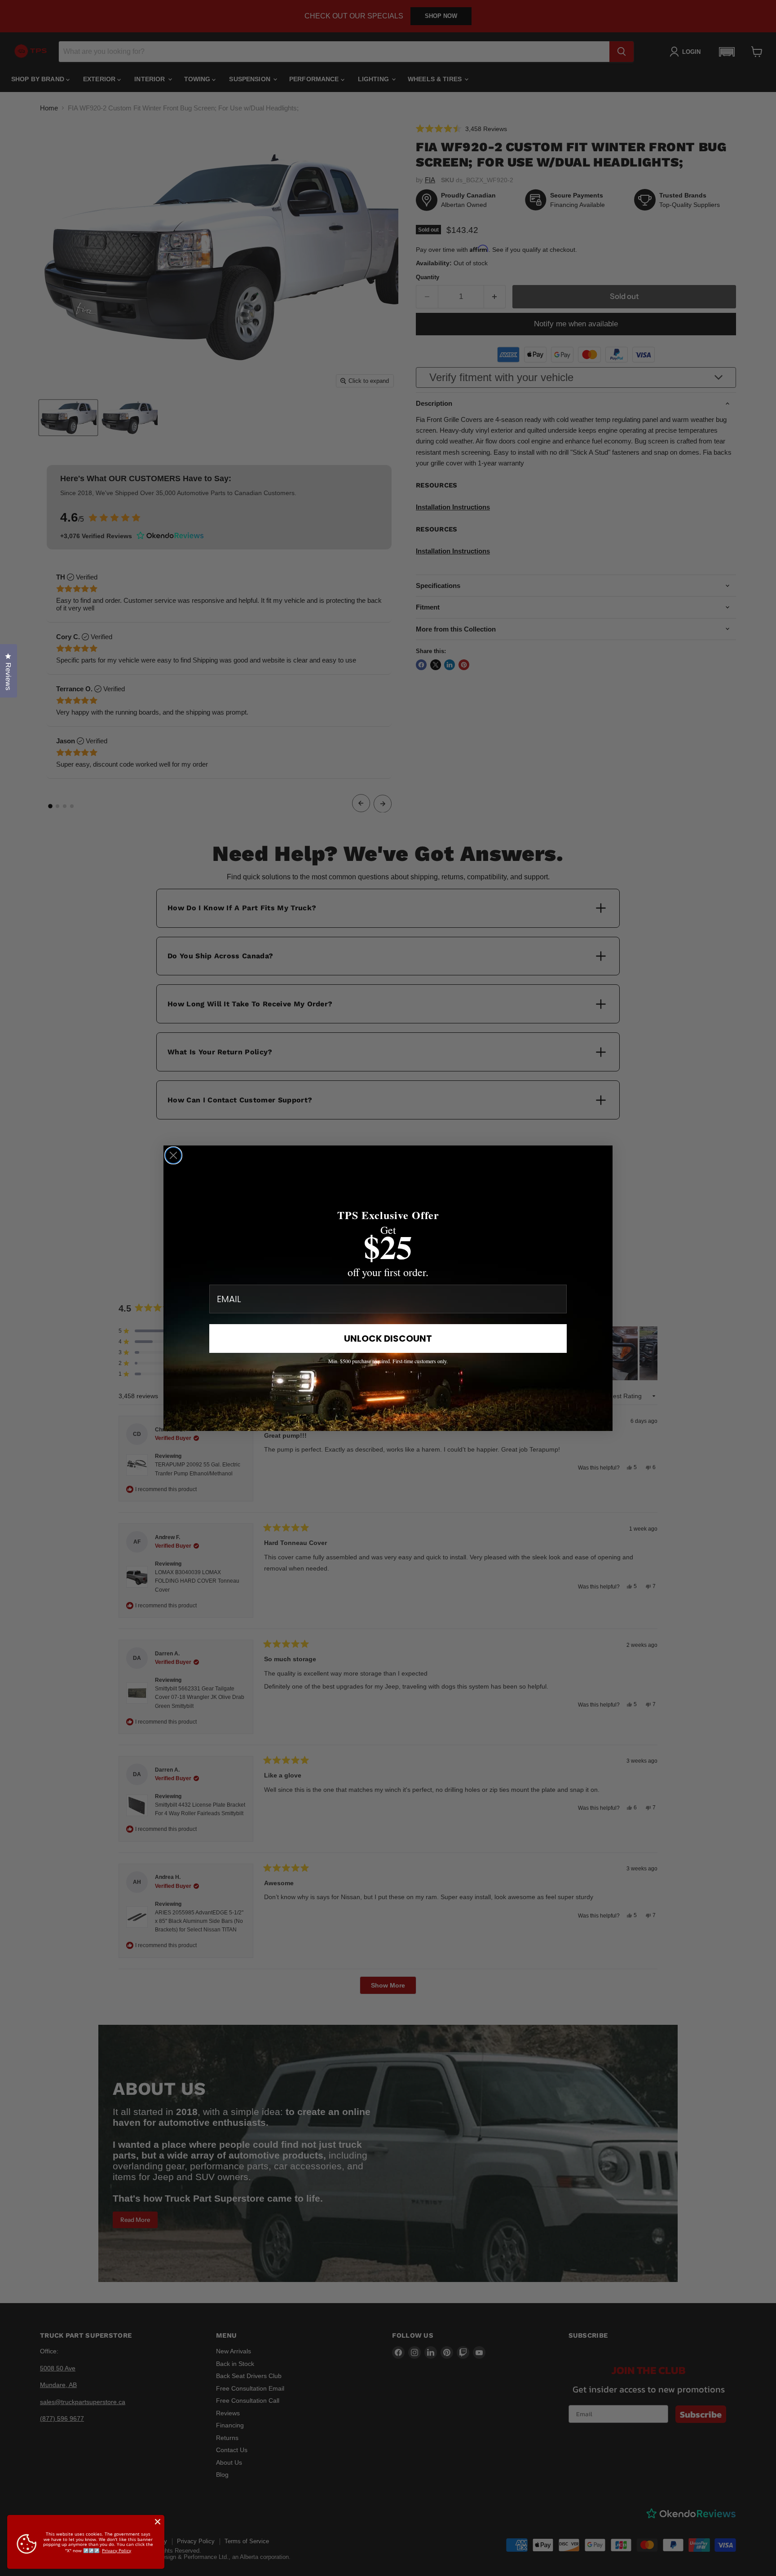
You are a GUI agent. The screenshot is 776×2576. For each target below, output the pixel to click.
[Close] (158, 2522)
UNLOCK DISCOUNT (388, 1338)
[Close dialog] (173, 1155)
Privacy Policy (117, 2550)
